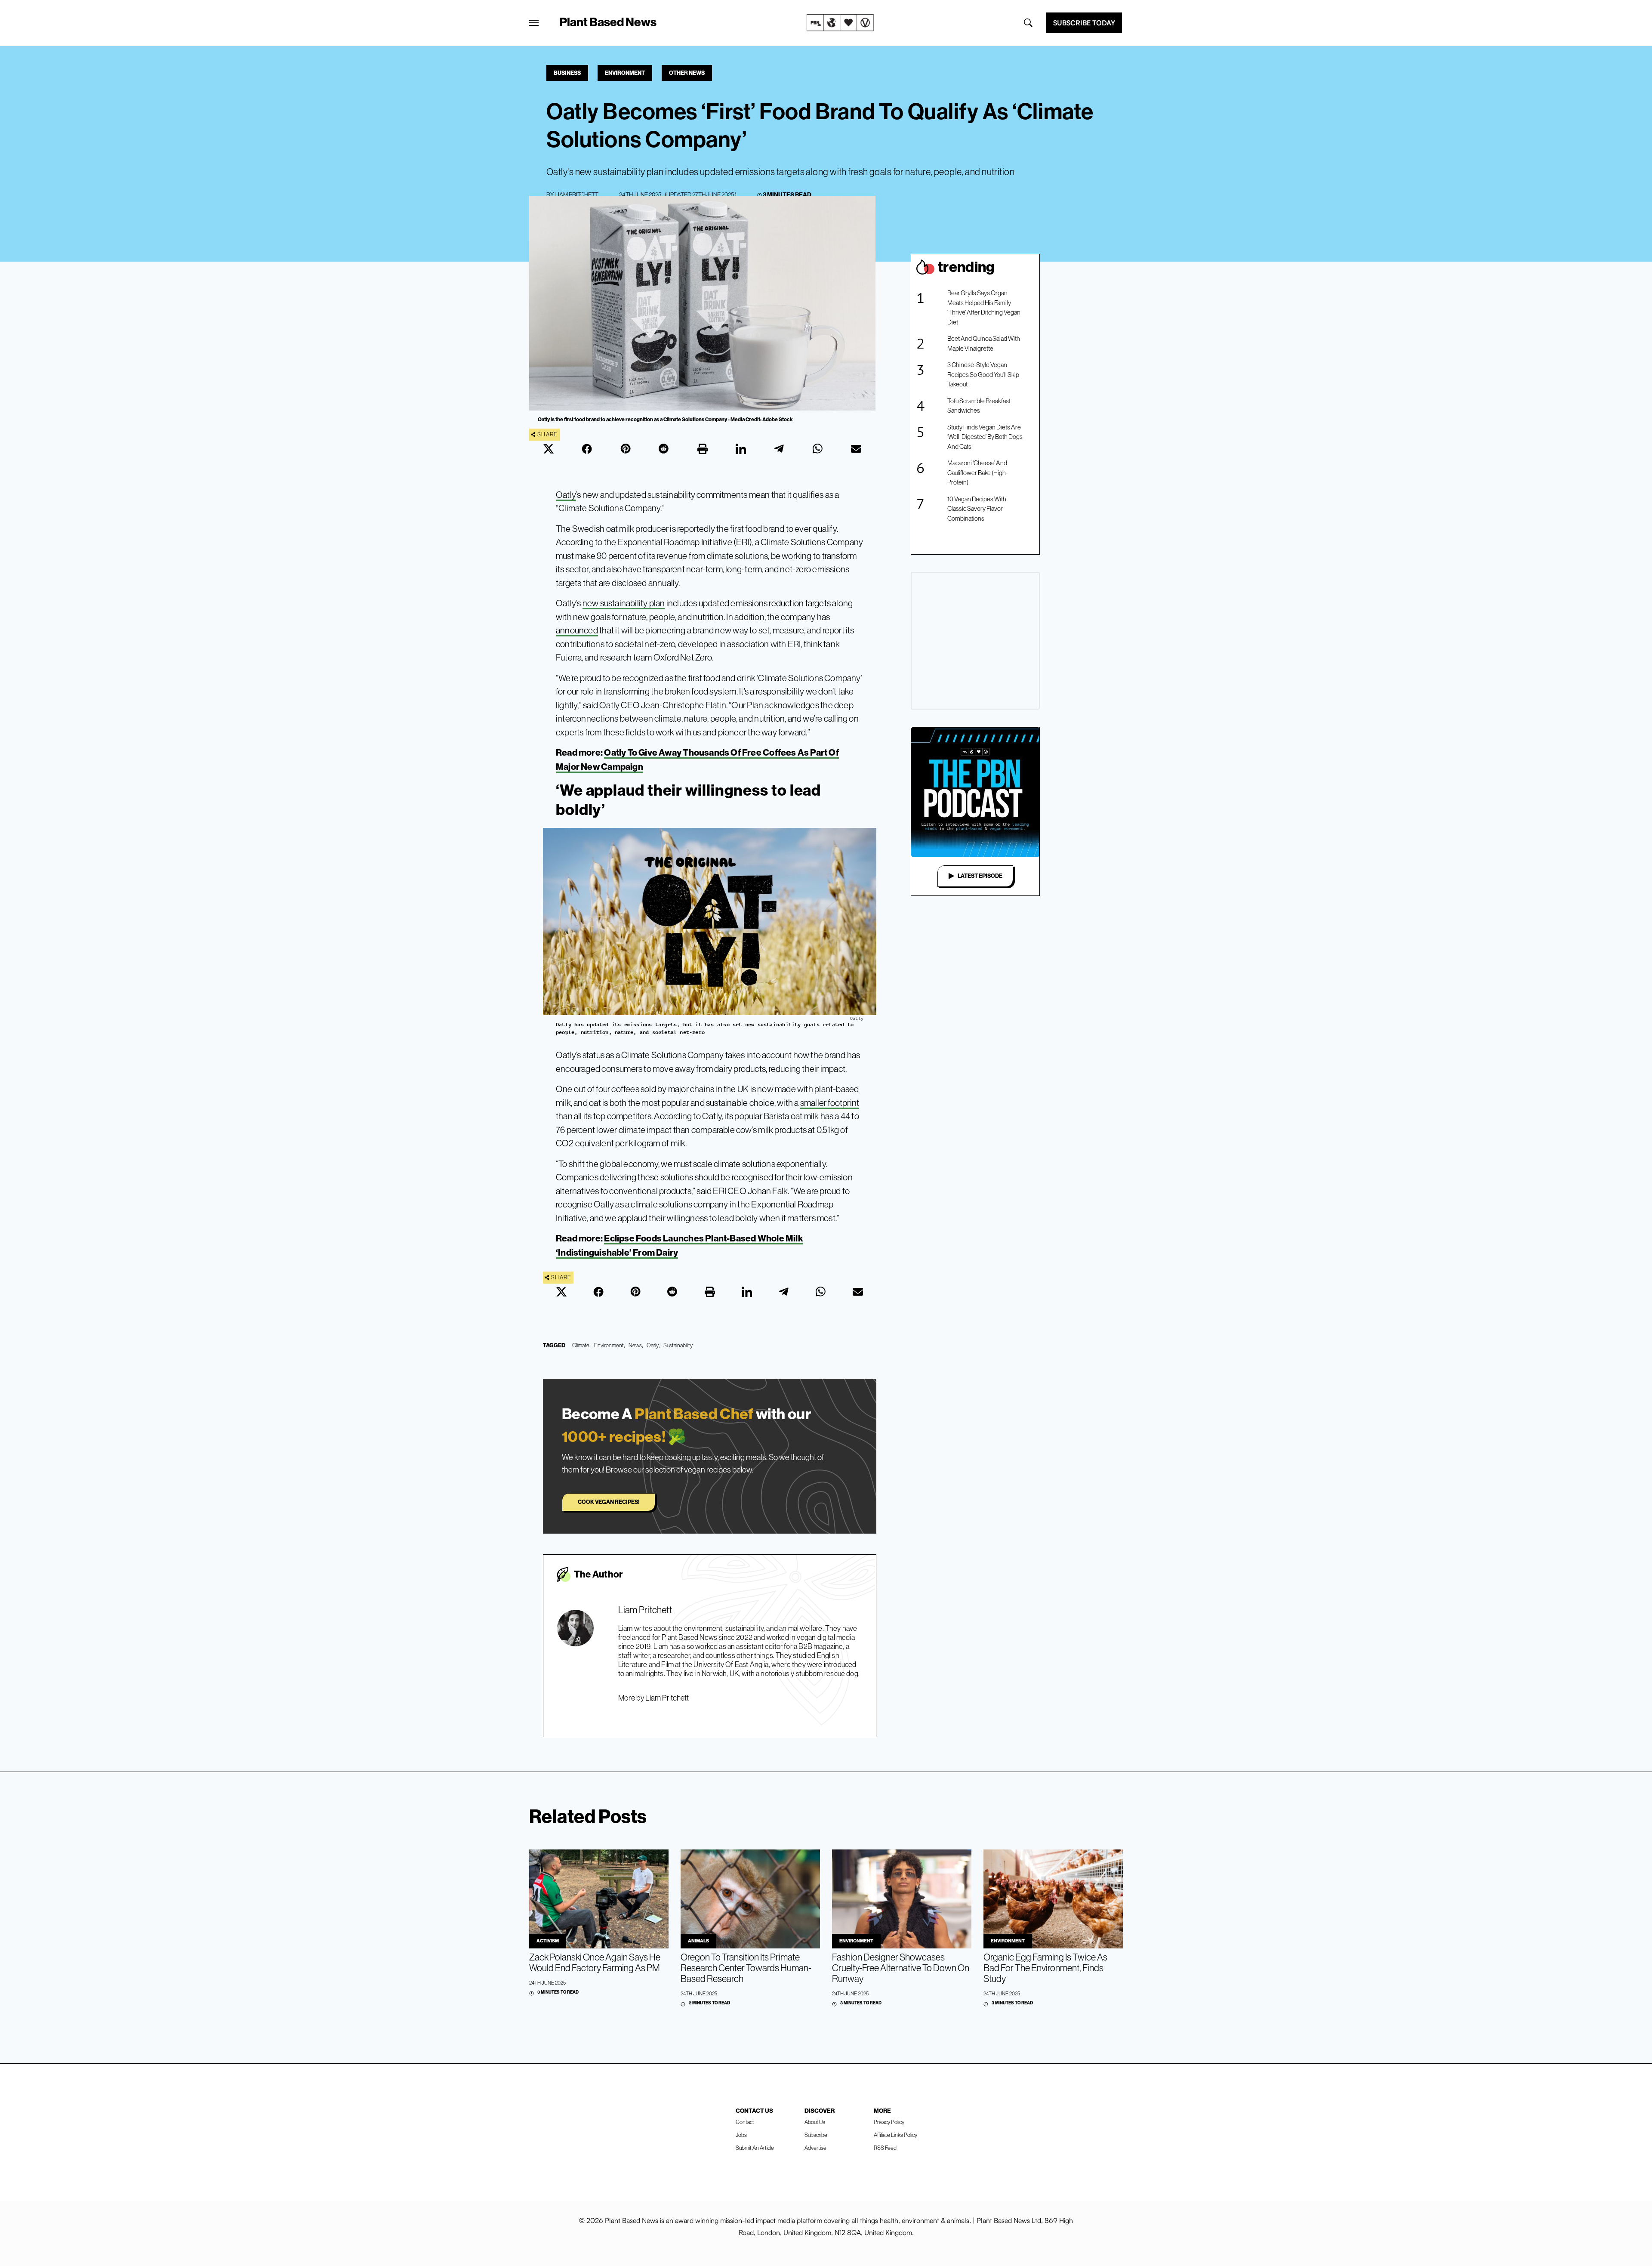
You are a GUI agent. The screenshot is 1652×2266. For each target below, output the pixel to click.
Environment (625, 73)
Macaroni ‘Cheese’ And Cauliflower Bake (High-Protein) (978, 472)
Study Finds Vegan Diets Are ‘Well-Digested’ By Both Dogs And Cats (985, 437)
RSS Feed (885, 2148)
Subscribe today (1084, 23)
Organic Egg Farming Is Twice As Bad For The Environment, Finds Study (1045, 1968)
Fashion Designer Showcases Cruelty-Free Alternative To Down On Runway (901, 1968)
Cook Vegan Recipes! (609, 1502)
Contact (745, 2122)
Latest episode (980, 876)
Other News (687, 73)
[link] (840, 23)
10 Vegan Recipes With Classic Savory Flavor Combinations (977, 509)
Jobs (741, 2135)
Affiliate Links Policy (895, 2135)
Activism (548, 1941)
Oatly (566, 495)
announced (577, 630)
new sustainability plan (624, 603)
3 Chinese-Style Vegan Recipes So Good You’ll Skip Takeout (983, 374)
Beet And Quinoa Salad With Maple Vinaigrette (984, 343)
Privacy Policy (889, 2122)
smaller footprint (830, 1103)
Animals (698, 1941)
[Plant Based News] (534, 23)
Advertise (815, 2148)
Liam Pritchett (576, 194)
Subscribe (816, 2135)
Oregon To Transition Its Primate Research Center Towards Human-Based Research (746, 1968)
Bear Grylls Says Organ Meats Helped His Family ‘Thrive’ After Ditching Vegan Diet (984, 307)
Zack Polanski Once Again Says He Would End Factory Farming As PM (595, 1963)
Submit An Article (755, 2148)
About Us (815, 2122)
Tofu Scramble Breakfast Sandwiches (979, 406)
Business (567, 73)
